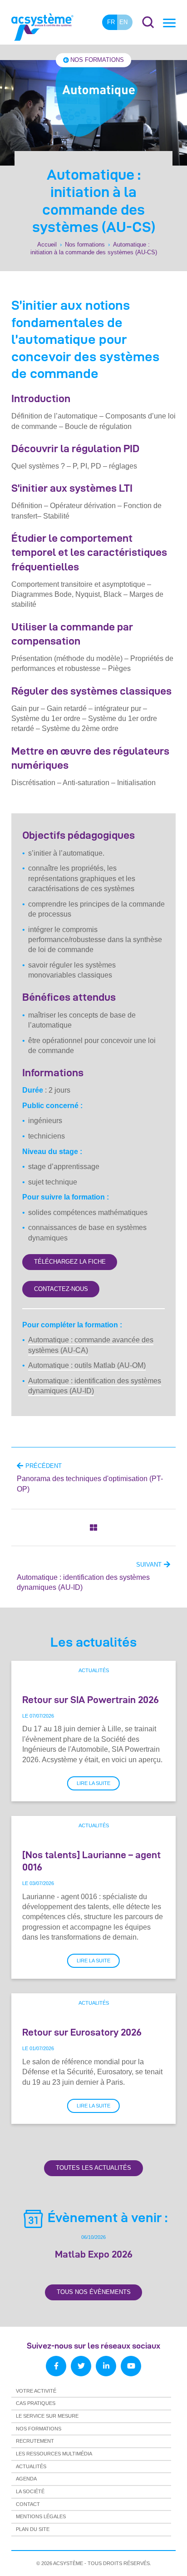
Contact (28, 2504)
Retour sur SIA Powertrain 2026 (91, 1699)
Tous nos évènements (94, 2292)
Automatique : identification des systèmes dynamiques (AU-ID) (95, 1386)
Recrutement (35, 2441)
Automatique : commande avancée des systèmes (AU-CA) (91, 1345)
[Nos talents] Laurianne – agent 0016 (91, 1861)
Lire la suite (93, 1783)
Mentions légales (41, 2516)
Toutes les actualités (93, 2168)
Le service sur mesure (47, 2416)
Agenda (26, 2479)
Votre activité (36, 2391)
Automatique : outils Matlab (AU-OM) (87, 1365)
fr (111, 22)
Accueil (47, 244)
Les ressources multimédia (54, 2454)
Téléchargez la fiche (70, 1262)
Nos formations (97, 60)
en (123, 22)
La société (30, 2491)
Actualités (94, 1670)
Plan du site (33, 2529)
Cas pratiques (36, 2403)
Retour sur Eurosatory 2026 (82, 2032)
